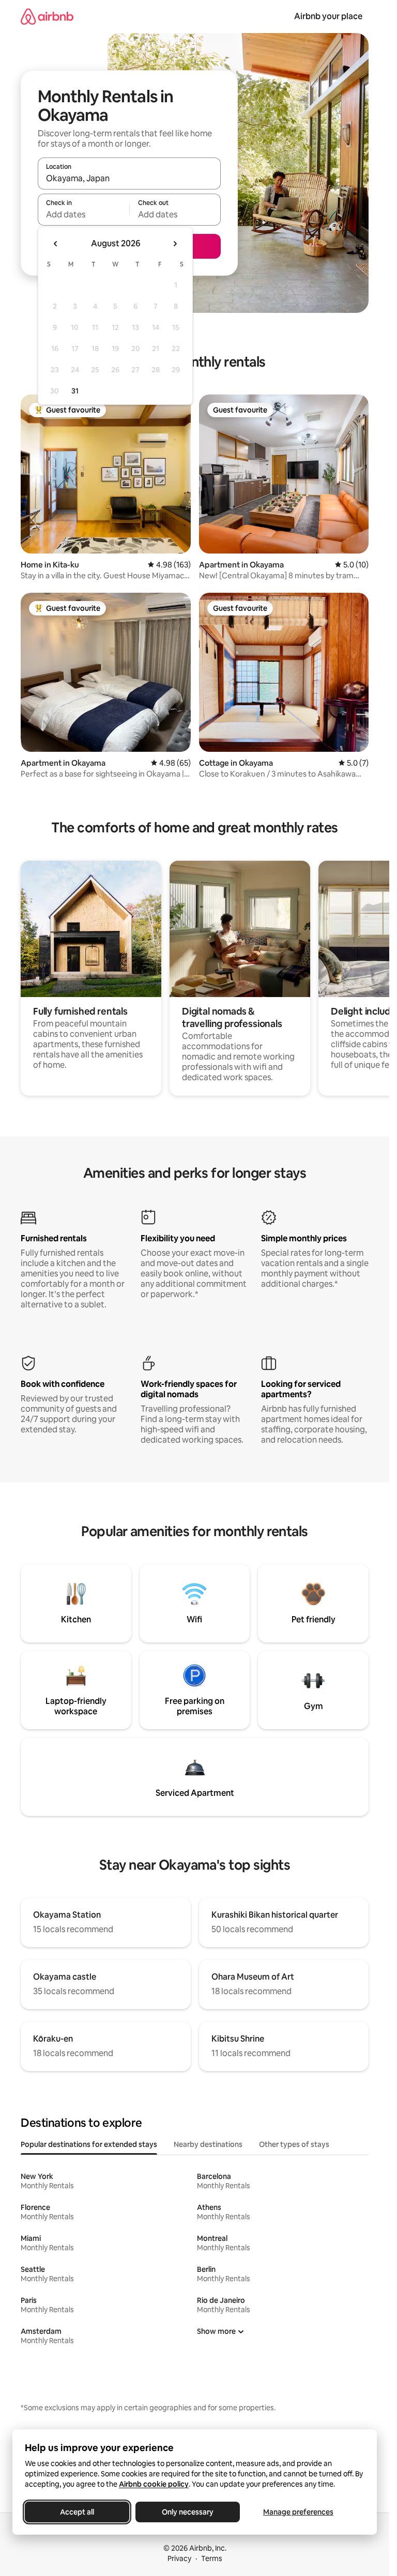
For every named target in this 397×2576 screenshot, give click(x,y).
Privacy (179, 2558)
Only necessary (188, 2512)
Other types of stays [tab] (294, 2144)
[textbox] (83, 214)
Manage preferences (298, 2512)
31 (75, 391)
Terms (212, 2558)
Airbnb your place (328, 16)
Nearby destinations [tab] (208, 2144)
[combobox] (129, 178)
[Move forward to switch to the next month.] (175, 244)
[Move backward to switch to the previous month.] (56, 244)
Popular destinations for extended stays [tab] (89, 2144)
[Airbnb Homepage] (47, 16)
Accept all (77, 2512)
